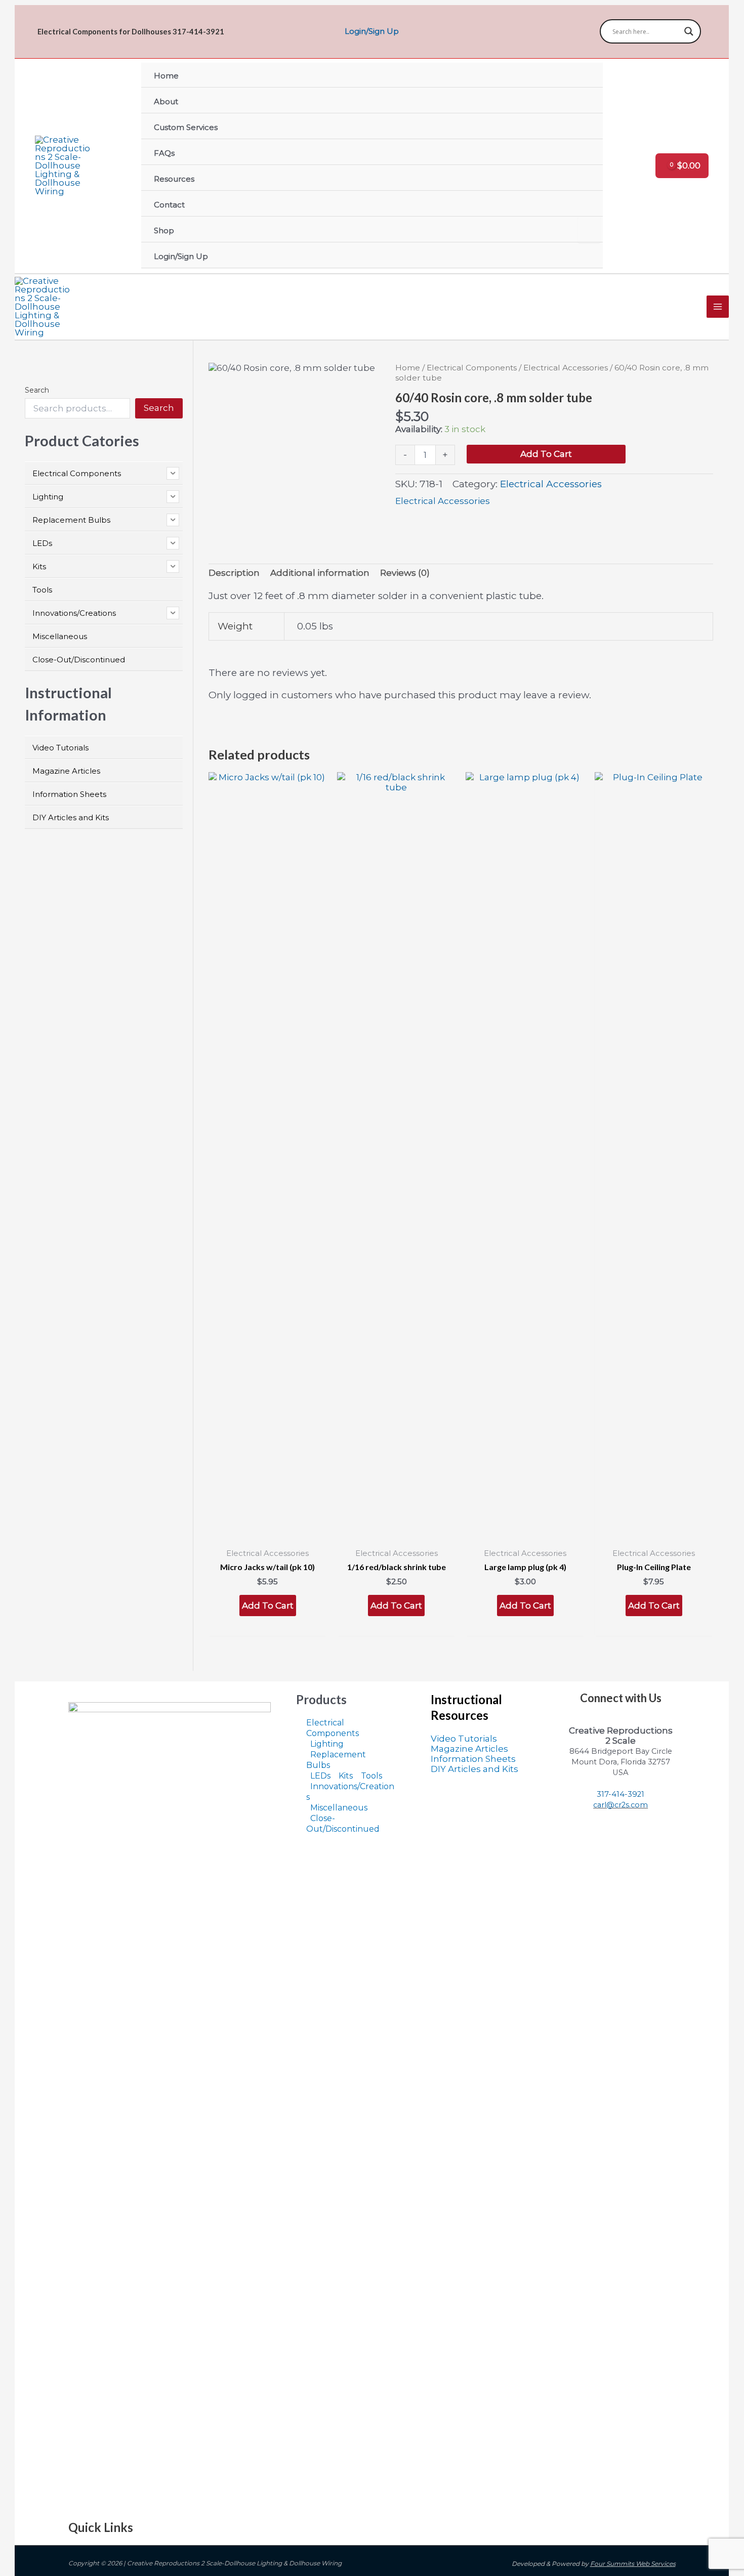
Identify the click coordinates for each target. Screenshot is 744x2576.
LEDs (320, 1776)
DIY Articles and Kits (474, 1769)
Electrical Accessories (566, 368)
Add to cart (546, 454)
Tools (371, 1776)
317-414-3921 (621, 1794)
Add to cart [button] (268, 1606)
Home (408, 368)
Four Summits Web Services (633, 2564)
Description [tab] (234, 573)
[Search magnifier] (689, 31)
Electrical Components (472, 368)
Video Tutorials (464, 1739)
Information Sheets (473, 1759)
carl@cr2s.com (621, 1805)
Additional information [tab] (320, 573)
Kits (346, 1776)
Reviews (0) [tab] (405, 573)
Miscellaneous (339, 1808)
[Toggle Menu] (589, 230)
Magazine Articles (469, 1749)
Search (37, 390)
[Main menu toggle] (718, 307)
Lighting (327, 1744)
